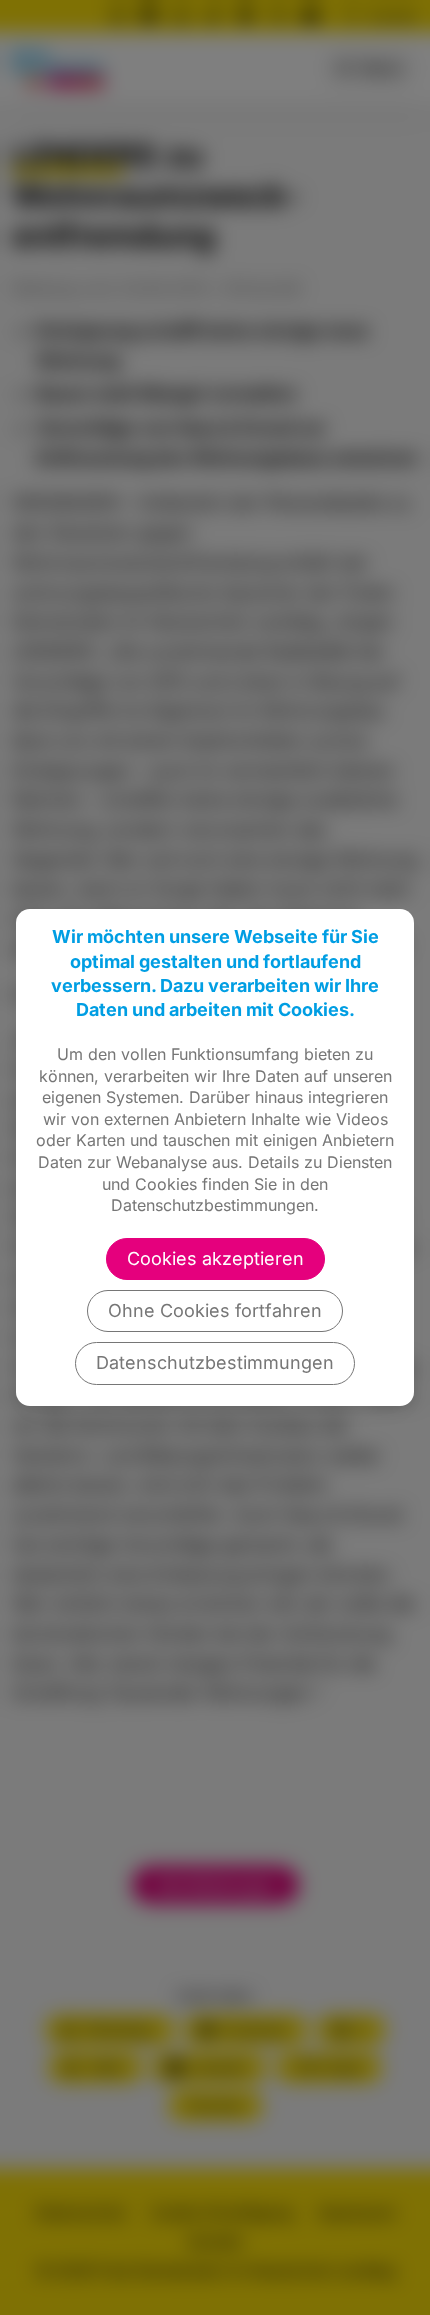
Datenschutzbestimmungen (215, 1362)
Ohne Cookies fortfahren (215, 1310)
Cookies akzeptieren (215, 1258)
